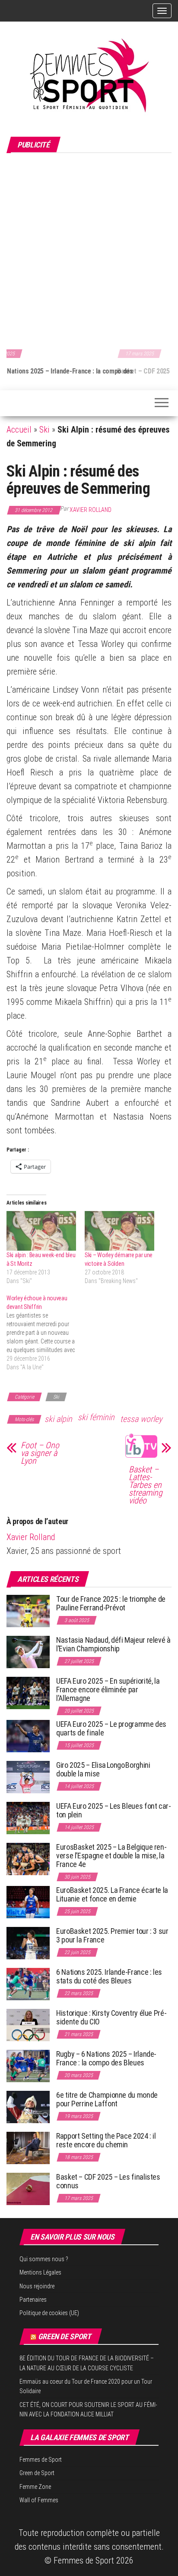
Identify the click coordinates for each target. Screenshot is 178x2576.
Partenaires (33, 2300)
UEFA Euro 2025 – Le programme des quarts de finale (111, 1728)
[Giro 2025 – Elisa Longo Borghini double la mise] (28, 1777)
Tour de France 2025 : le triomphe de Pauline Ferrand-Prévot (111, 1603)
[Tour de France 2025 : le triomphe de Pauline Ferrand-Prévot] (28, 1611)
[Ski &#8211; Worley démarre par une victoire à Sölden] (119, 1231)
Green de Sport (65, 2336)
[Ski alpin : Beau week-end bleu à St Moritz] (41, 1231)
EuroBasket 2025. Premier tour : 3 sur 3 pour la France (112, 1935)
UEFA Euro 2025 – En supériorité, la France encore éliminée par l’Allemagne (108, 1690)
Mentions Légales (40, 2272)
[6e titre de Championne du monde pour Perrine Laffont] (28, 2107)
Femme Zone (35, 2487)
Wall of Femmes (39, 2500)
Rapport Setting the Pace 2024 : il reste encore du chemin (106, 2140)
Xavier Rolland (91, 510)
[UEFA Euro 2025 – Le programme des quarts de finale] (28, 1736)
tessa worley (141, 1419)
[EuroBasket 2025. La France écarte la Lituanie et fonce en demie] (28, 1902)
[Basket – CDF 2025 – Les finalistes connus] (28, 2189)
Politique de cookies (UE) (49, 2313)
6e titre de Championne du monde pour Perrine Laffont (107, 2099)
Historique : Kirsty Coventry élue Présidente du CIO (111, 2017)
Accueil (19, 430)
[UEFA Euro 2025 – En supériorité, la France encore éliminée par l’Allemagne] (28, 1693)
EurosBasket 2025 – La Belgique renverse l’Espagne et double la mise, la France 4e (111, 1856)
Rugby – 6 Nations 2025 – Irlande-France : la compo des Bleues (106, 2058)
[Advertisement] (89, 250)
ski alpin (58, 1419)
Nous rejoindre (37, 2286)
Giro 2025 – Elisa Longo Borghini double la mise (103, 1769)
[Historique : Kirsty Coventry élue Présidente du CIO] (28, 2025)
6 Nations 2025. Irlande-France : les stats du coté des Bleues (109, 1976)
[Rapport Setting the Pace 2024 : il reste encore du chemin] (28, 2148)
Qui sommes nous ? (44, 2259)
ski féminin (96, 1417)
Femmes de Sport (41, 2460)
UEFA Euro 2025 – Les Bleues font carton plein (114, 1810)
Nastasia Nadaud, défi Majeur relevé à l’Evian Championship (113, 1644)
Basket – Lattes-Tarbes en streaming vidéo (146, 1485)
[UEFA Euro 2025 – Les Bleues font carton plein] (28, 1818)
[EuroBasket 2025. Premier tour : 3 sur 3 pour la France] (28, 1943)
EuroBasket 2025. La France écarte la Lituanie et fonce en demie (112, 1894)
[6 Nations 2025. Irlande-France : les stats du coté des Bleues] (28, 1984)
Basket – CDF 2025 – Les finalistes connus (69, 371)
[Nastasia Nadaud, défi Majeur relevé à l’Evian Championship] (28, 1652)
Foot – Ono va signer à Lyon (40, 1453)
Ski (44, 430)
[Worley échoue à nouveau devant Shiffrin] (46, 1333)
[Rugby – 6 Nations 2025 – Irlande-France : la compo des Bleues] (28, 2066)
